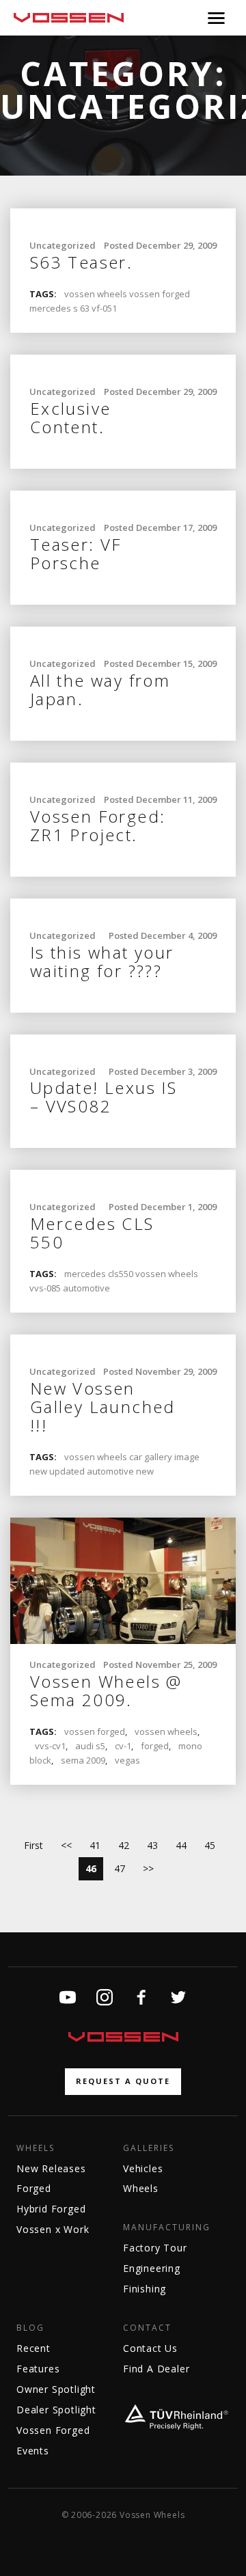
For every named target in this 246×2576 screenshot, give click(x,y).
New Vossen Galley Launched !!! (103, 1407)
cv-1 (123, 1746)
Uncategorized (63, 245)
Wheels (36, 2148)
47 (120, 1868)
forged (155, 1746)
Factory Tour (155, 2248)
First (33, 1845)
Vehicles (143, 2168)
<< (66, 1845)
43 (152, 1845)
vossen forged (95, 1731)
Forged (34, 2188)
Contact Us (150, 2348)
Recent (33, 2348)
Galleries (149, 2148)
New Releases (51, 2168)
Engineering (152, 2268)
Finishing (145, 2289)
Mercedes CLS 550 (92, 1233)
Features (38, 2369)
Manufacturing (167, 2228)
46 (91, 1868)
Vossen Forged (53, 2430)
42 (124, 1845)
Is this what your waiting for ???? (102, 961)
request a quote (123, 2081)
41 (95, 1845)
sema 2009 (83, 1760)
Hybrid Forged (51, 2209)
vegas (127, 1760)
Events (33, 2451)
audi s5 (90, 1746)
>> (148, 1868)
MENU (216, 18)
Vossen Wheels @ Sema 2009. (106, 1690)
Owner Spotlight (56, 2389)
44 (181, 1845)
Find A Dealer (156, 2369)
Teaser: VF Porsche (76, 553)
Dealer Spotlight (56, 2410)
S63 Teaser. (81, 262)
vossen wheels (166, 1731)
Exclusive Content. (71, 417)
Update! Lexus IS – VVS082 (104, 1097)
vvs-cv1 (50, 1746)
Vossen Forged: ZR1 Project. (98, 825)
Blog (30, 2328)
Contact (147, 2328)
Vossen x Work (53, 2229)
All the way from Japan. (100, 689)
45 (210, 1845)
